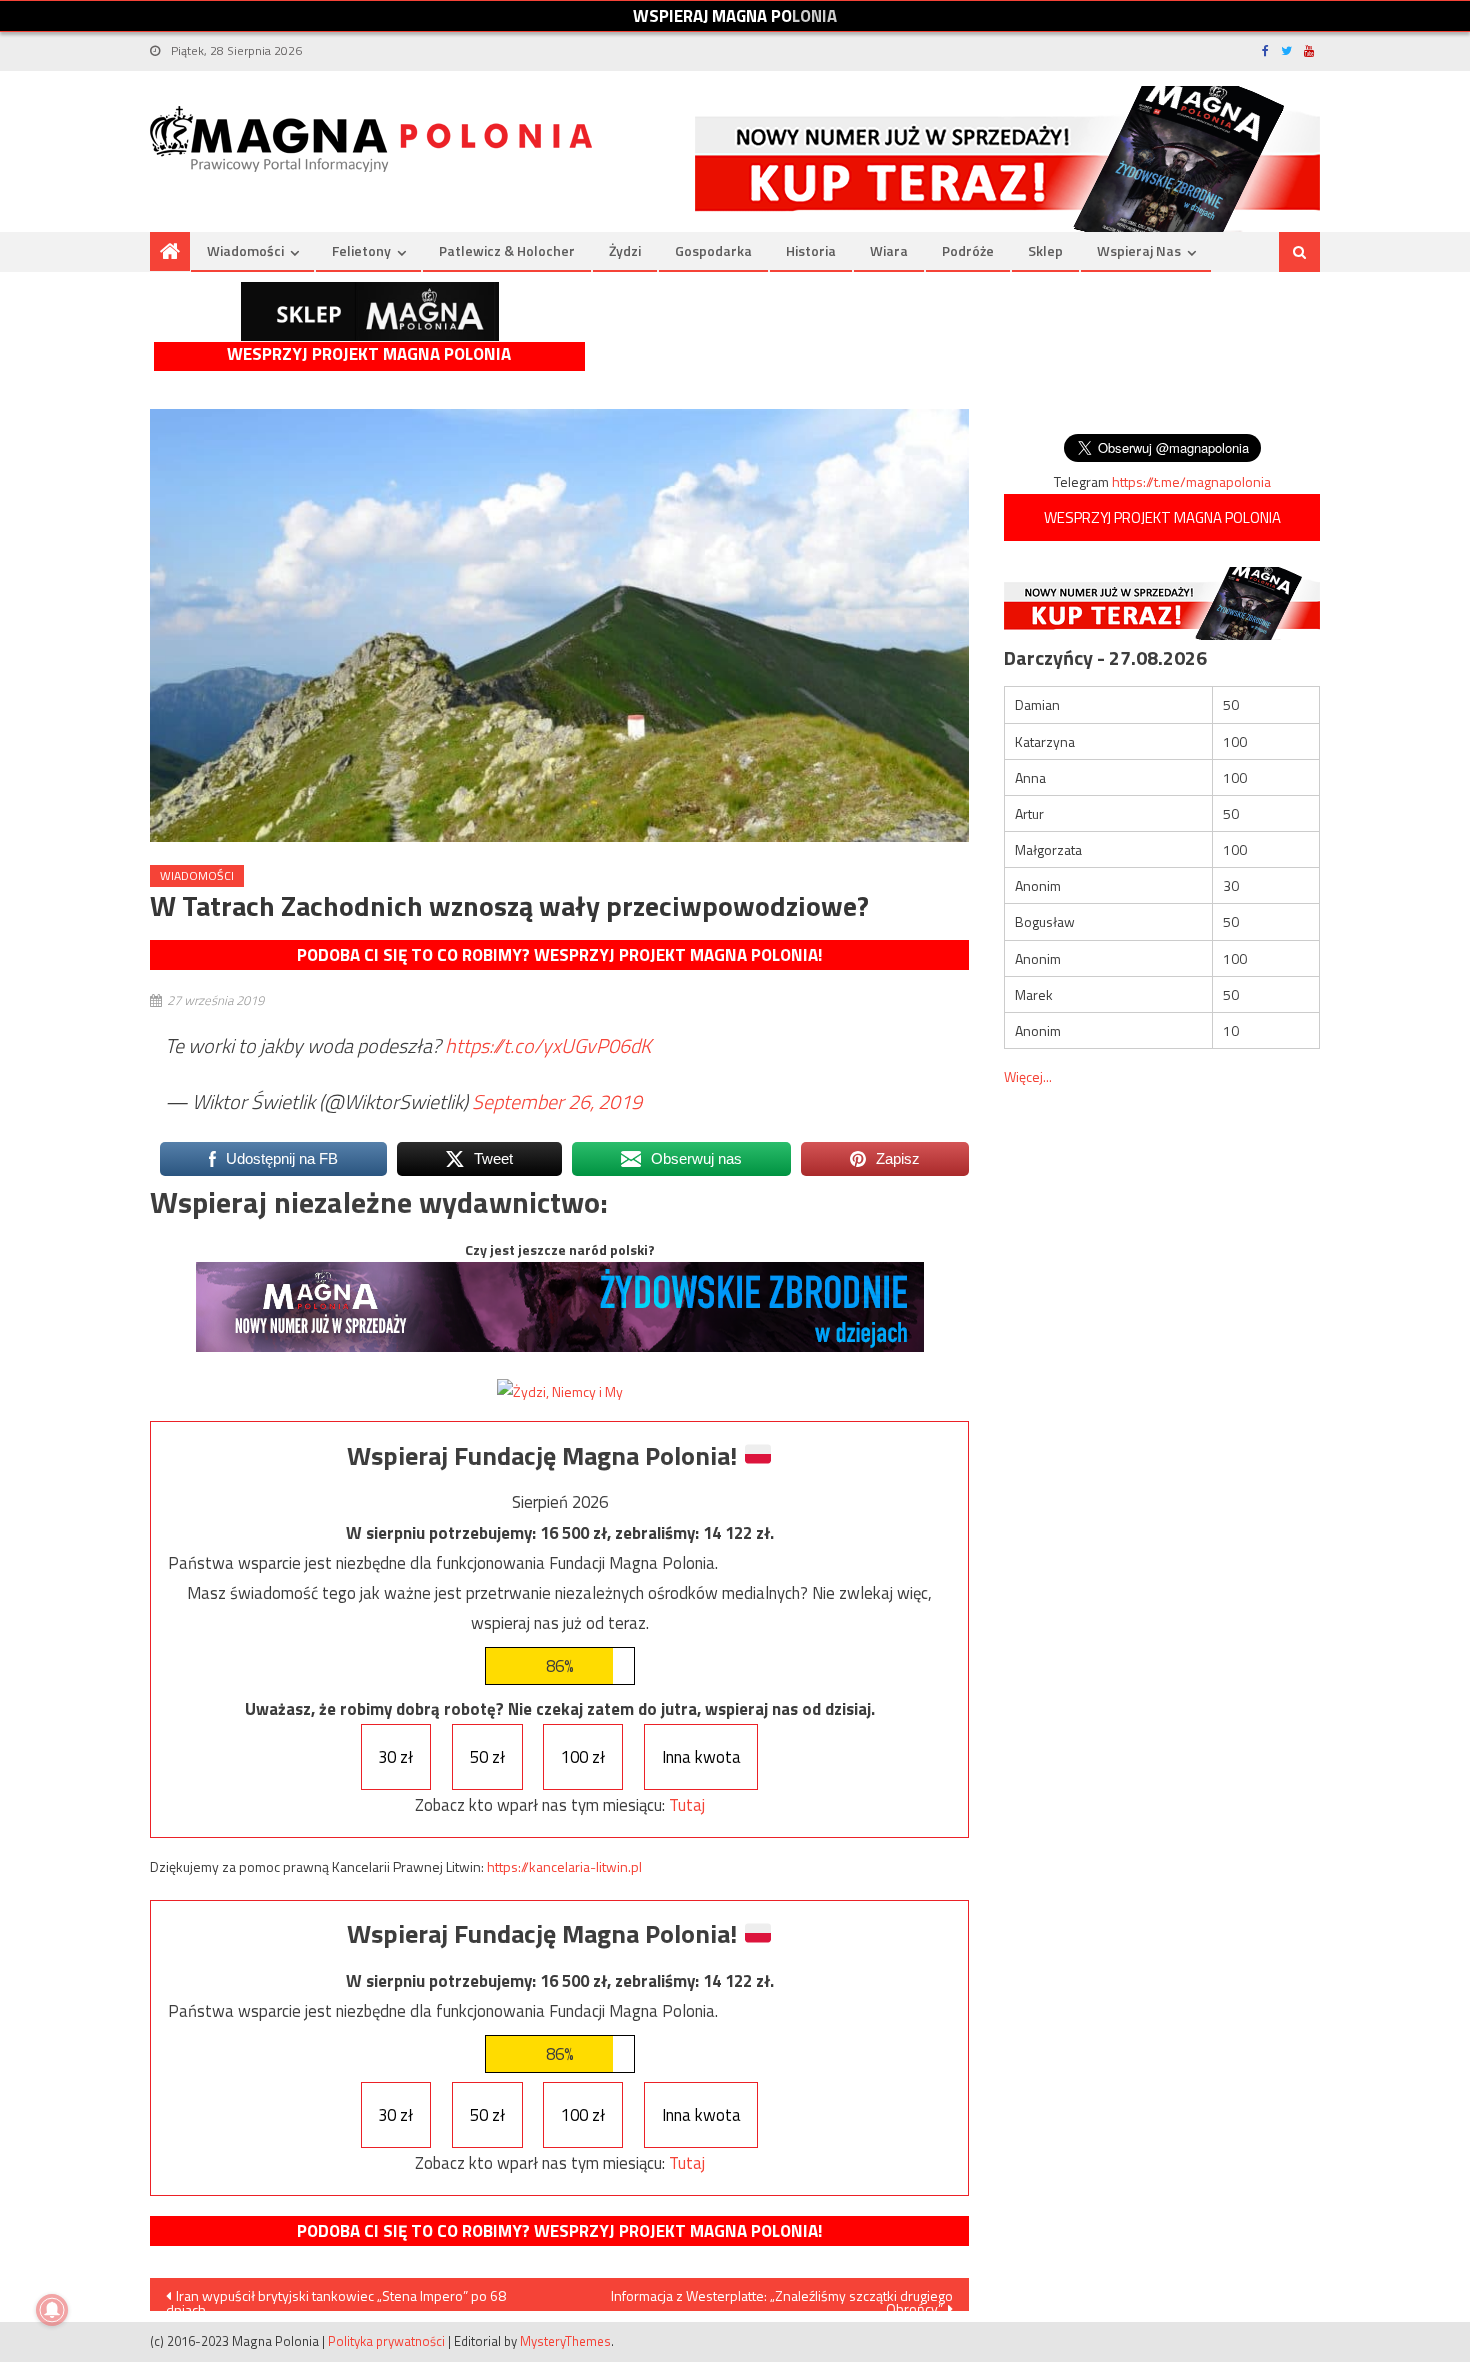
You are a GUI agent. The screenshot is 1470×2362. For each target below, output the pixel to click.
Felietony (361, 250)
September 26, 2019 (557, 1101)
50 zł (487, 1757)
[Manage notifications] (52, 2310)
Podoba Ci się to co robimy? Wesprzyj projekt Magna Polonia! (559, 955)
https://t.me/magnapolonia (1191, 481)
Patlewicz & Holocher (507, 250)
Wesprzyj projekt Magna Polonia (369, 354)
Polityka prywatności (386, 2341)
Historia (811, 250)
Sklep (1045, 250)
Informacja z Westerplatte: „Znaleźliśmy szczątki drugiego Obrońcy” (782, 2298)
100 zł (583, 1757)
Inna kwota (701, 1757)
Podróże (968, 250)
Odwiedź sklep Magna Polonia (370, 311)
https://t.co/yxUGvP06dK (548, 1045)
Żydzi (625, 250)
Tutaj (687, 1805)
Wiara (889, 250)
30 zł (395, 1757)
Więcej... (1028, 1076)
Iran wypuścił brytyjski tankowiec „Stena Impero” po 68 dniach (336, 2298)
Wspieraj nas (1139, 250)
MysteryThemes (565, 2341)
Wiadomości (245, 250)
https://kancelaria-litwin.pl (564, 1866)
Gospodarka (713, 250)
